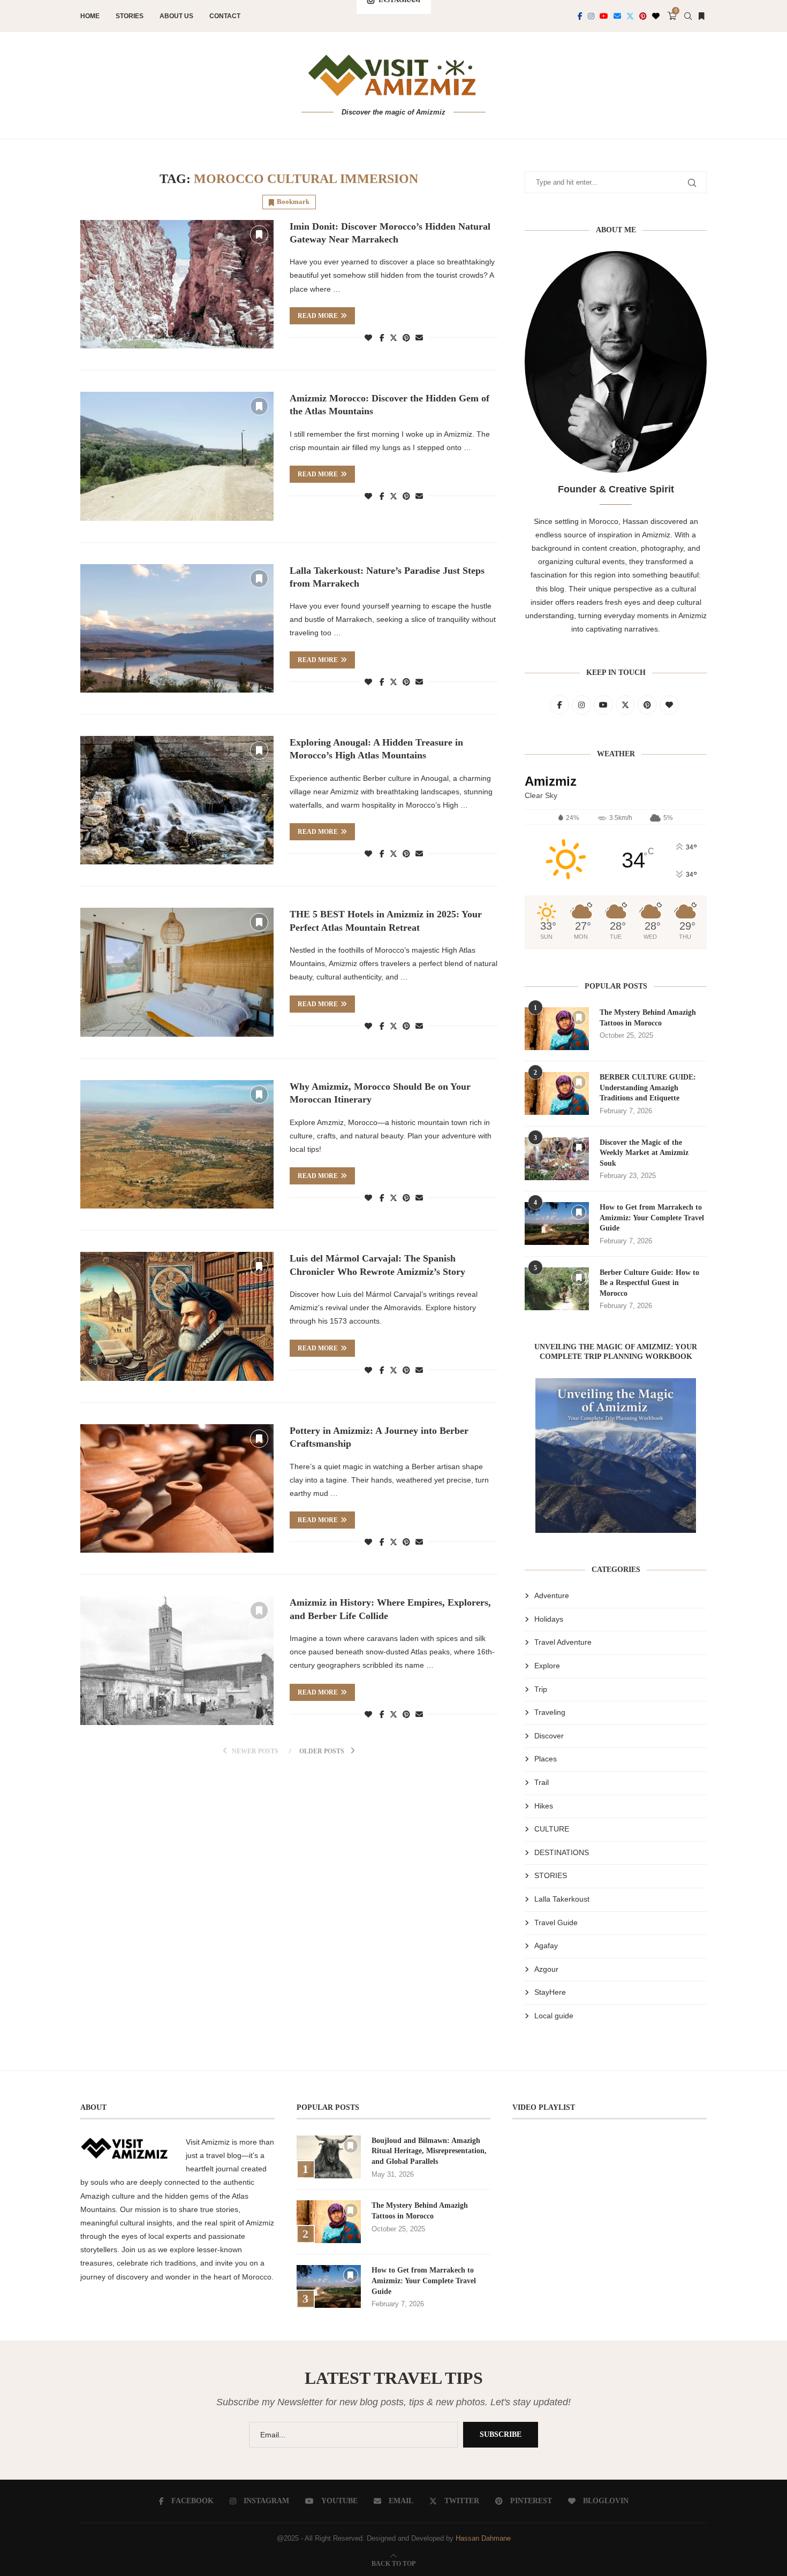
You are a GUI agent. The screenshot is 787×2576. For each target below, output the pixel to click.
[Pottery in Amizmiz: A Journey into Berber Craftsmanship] (177, 1488)
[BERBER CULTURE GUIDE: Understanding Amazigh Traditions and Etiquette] (557, 1093)
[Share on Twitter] (393, 337)
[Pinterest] (643, 16)
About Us (176, 16)
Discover (549, 1736)
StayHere (550, 1992)
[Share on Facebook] (382, 338)
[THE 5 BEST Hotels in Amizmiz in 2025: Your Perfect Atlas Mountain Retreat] (177, 972)
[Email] (617, 16)
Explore (547, 1666)
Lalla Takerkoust (562, 1899)
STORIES (551, 1875)
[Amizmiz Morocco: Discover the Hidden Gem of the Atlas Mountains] (177, 456)
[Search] (688, 16)
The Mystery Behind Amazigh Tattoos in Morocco (648, 1018)
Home (90, 16)
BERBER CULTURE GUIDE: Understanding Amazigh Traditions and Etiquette (648, 1088)
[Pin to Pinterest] (406, 338)
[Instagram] (591, 16)
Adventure (552, 1595)
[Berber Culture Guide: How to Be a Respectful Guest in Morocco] (557, 1289)
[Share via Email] (419, 338)
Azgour (546, 1969)
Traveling (550, 1712)
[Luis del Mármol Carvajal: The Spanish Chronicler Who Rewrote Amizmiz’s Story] (177, 1316)
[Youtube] (604, 16)
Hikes (544, 1806)
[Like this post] (368, 338)
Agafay (546, 1946)
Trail (542, 1782)
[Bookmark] (701, 16)
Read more (318, 316)
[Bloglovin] (656, 16)
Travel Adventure (563, 1642)
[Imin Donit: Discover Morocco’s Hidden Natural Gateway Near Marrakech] (177, 284)
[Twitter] (630, 16)
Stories (130, 16)
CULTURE (552, 1829)
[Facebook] (580, 16)
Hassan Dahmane (483, 2538)
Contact (225, 16)
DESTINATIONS (562, 1852)
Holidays (549, 1619)
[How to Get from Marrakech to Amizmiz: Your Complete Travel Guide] (557, 1224)
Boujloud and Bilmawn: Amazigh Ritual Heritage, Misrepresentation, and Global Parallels (429, 2151)
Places (546, 1759)
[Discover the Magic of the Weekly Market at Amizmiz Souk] (557, 1159)
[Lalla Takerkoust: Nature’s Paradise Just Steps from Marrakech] (177, 628)
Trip (541, 1689)
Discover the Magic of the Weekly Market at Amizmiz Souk (644, 1153)
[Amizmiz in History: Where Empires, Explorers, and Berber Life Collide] (177, 1660)
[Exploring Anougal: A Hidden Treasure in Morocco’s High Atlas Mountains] (177, 800)
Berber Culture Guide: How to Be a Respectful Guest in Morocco (649, 1283)
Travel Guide (556, 1922)
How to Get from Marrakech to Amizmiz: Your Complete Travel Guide (652, 1218)
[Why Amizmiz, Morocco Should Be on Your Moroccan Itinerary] (177, 1144)
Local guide (554, 2016)
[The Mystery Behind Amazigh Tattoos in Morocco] (557, 1029)
